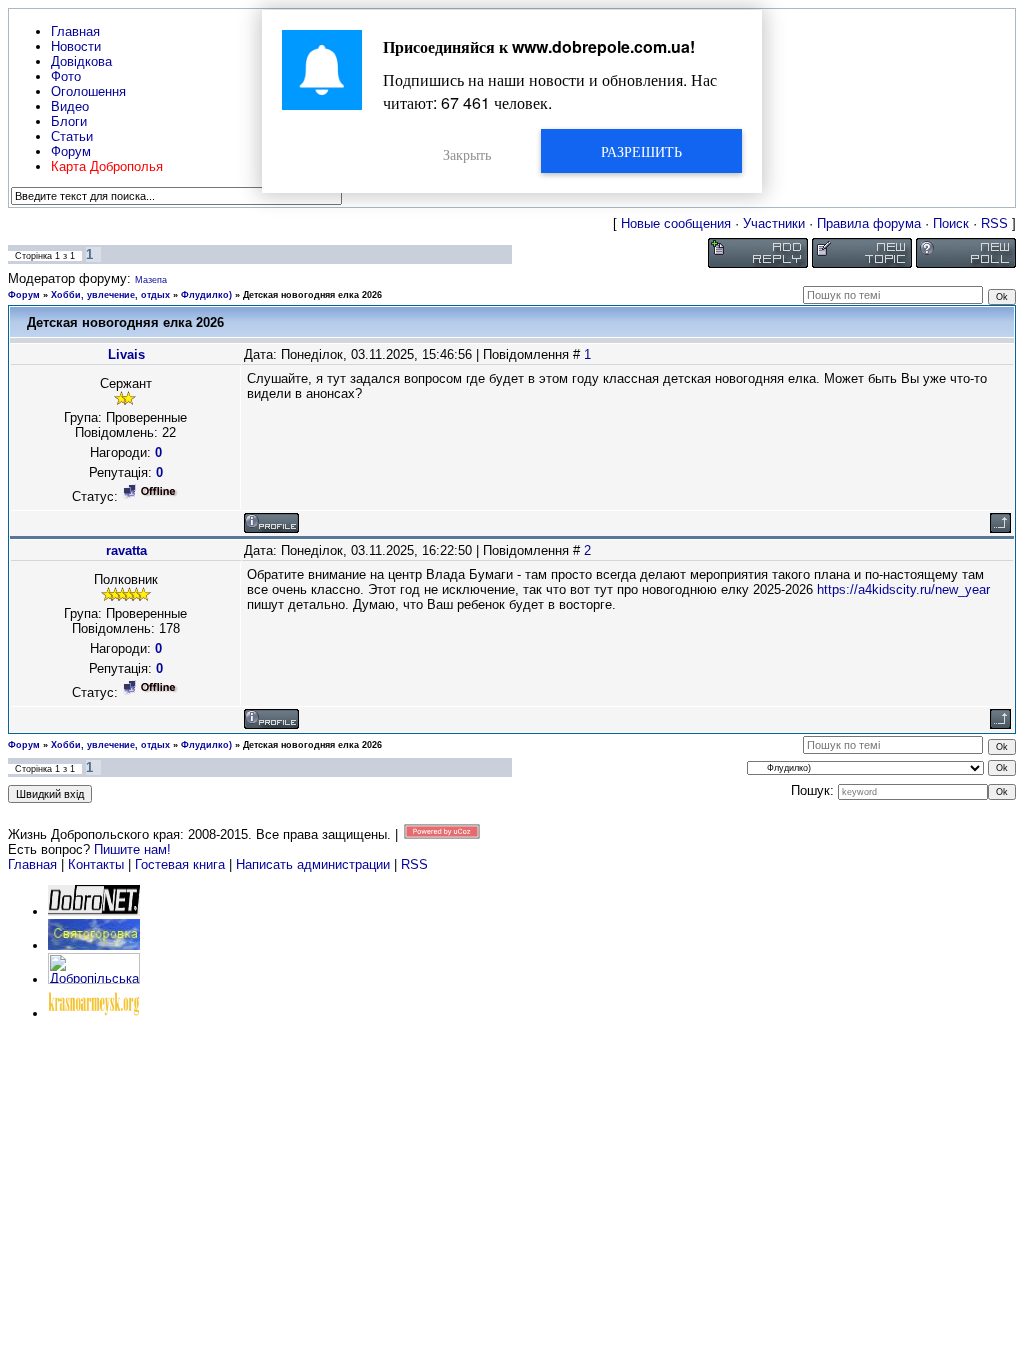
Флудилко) (206, 295)
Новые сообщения (676, 223)
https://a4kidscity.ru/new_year (903, 589)
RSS (994, 223)
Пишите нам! (132, 849)
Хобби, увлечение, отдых (110, 295)
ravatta (126, 550)
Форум (24, 295)
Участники (774, 223)
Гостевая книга (180, 864)
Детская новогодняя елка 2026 (312, 295)
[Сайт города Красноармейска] (94, 1013)
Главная (32, 864)
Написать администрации (315, 864)
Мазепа (151, 280)
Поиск (951, 223)
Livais (126, 354)
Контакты (96, 864)
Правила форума (869, 223)
